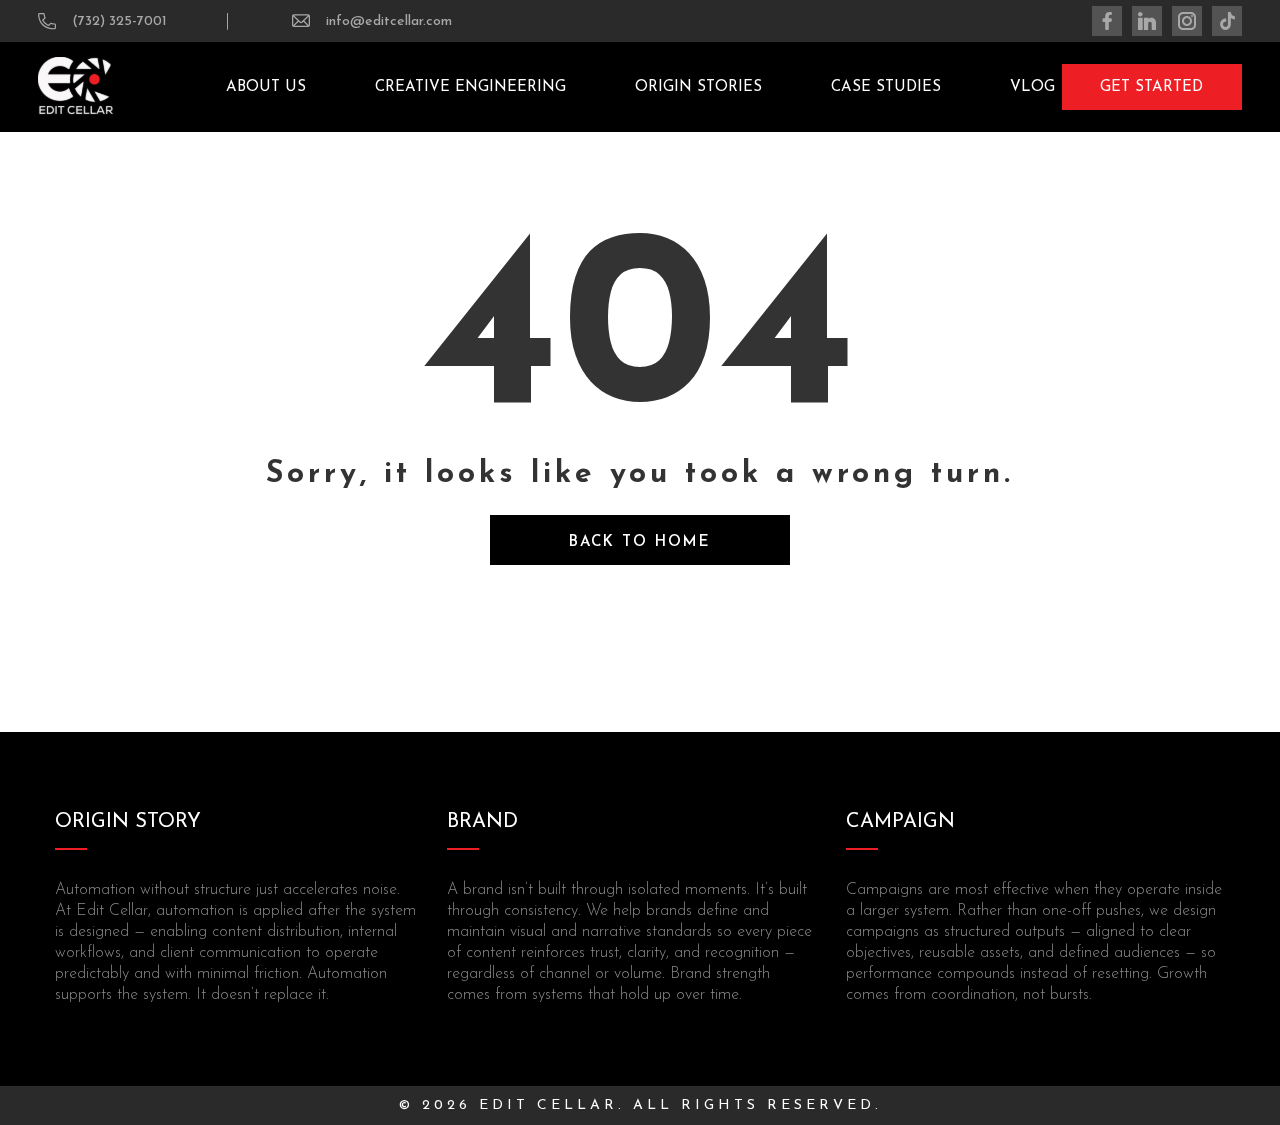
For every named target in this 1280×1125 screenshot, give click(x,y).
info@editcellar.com (389, 21)
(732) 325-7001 (119, 21)
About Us (266, 87)
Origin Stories (698, 87)
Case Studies (886, 87)
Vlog (1032, 87)
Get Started (1151, 87)
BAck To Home (640, 542)
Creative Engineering (470, 87)
